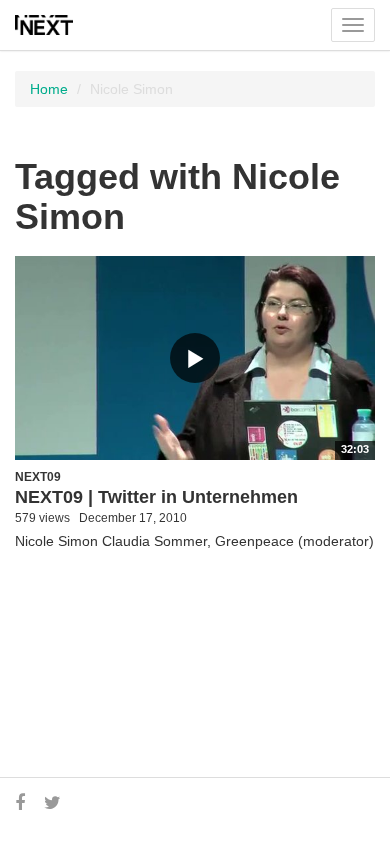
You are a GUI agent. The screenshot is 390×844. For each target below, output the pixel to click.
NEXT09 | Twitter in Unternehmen (156, 497)
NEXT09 (38, 477)
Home (49, 89)
